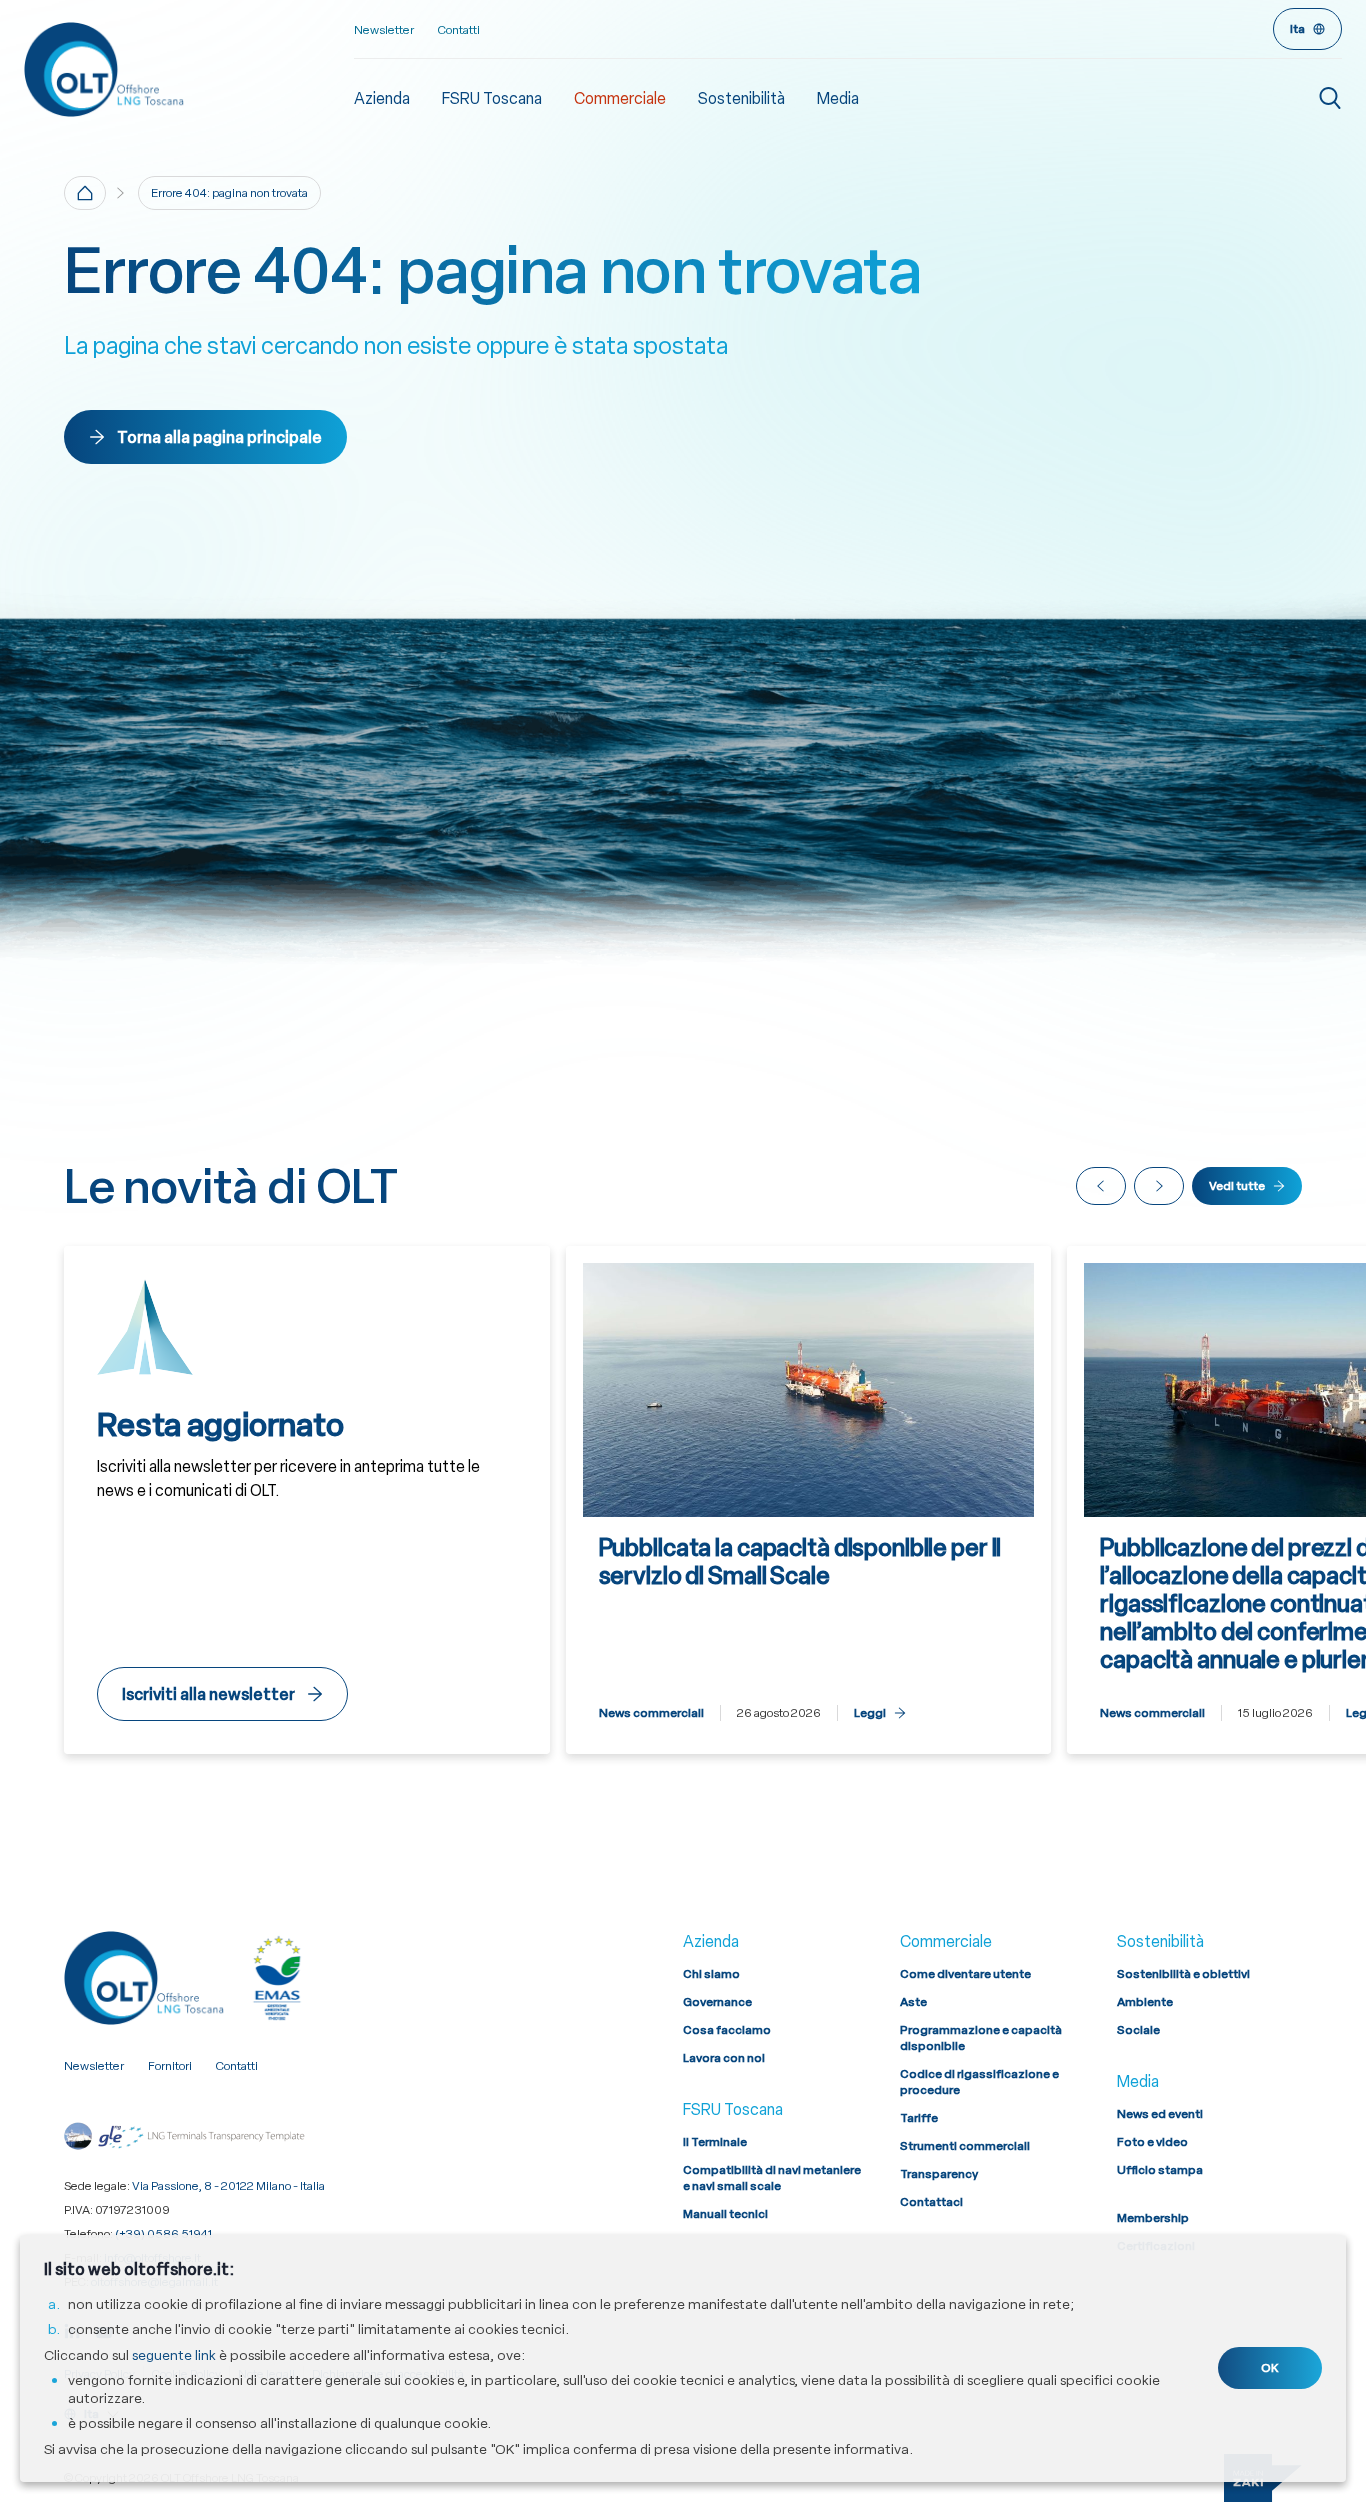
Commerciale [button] (620, 98)
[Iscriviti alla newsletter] (307, 1500)
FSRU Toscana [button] (492, 98)
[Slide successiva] (1159, 1186)
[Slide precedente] (1101, 1186)
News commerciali (651, 1713)
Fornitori (170, 2066)
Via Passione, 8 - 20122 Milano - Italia (228, 2186)
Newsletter (384, 30)
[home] (85, 193)
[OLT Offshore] (189, 69)
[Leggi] (809, 1500)
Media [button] (838, 98)
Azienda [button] (382, 98)
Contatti (459, 30)
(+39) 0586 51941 (163, 2234)
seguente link (174, 2355)
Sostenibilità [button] (741, 98)
